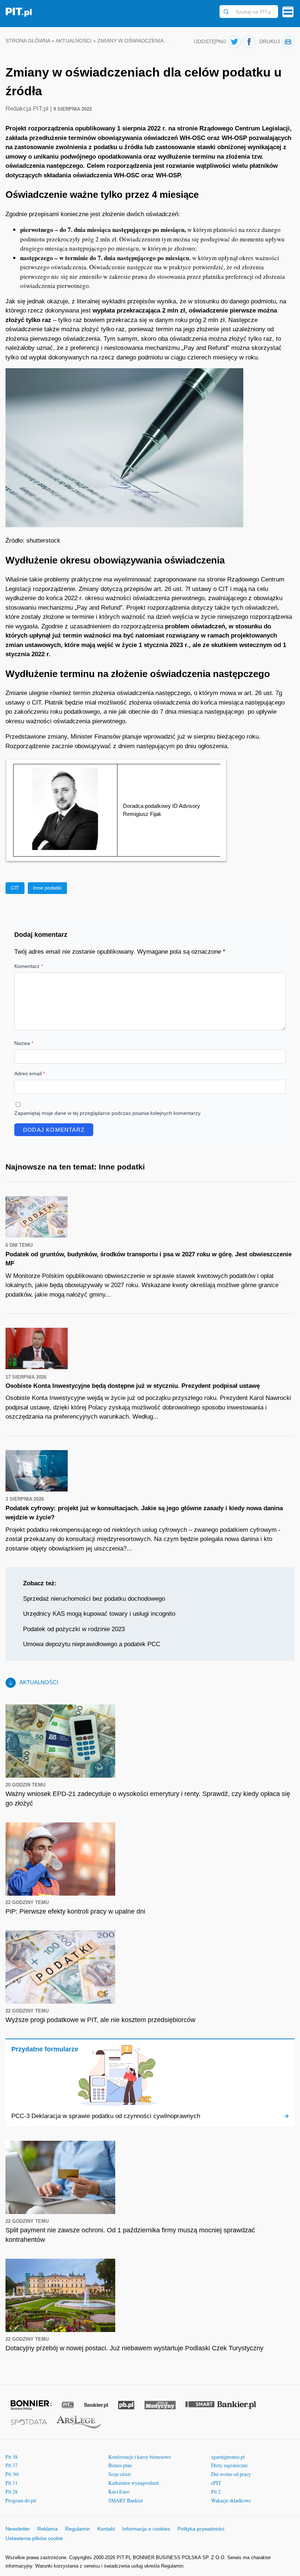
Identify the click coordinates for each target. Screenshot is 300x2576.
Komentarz (29, 966)
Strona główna (28, 41)
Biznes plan (120, 2465)
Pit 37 (12, 2465)
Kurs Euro (119, 2492)
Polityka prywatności (201, 2529)
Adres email (30, 1073)
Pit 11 (12, 2483)
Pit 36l (12, 2474)
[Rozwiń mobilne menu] (288, 12)
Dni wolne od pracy (231, 2474)
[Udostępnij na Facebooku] (249, 42)
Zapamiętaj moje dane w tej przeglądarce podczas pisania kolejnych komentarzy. (108, 1113)
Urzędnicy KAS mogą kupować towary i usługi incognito (99, 1614)
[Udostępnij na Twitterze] (234, 42)
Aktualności (74, 41)
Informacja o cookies (146, 2529)
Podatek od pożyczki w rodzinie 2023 (74, 1629)
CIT (15, 888)
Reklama (48, 2529)
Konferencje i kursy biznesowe (140, 2457)
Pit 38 (12, 2457)
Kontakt (106, 2529)
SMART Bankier (126, 2500)
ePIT (216, 2483)
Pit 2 (216, 2492)
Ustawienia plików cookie (34, 2538)
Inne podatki (47, 888)
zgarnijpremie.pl (228, 2457)
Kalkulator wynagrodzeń (134, 2483)
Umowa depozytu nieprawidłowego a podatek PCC (92, 1644)
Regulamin (78, 2529)
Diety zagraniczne (229, 2465)
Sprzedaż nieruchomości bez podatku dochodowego (94, 1599)
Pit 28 (12, 2492)
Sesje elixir (120, 2474)
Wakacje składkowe (231, 2500)
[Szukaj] (226, 12)
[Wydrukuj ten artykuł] (288, 42)
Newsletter (18, 2529)
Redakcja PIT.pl (28, 109)
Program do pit (21, 2500)
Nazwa (24, 1043)
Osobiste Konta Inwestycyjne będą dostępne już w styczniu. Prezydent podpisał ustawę (133, 1386)
